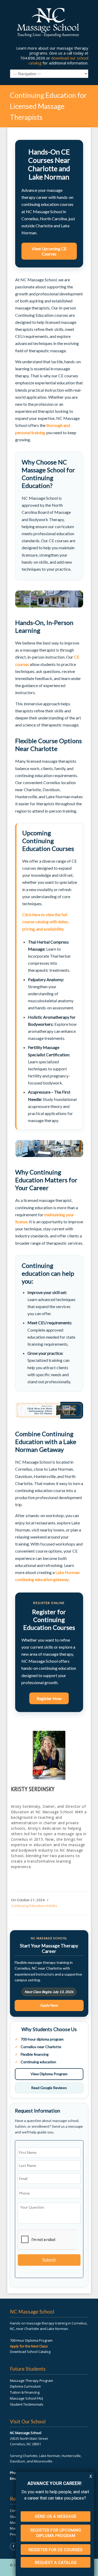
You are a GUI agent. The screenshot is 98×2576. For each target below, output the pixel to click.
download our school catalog (58, 60)
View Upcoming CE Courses (49, 251)
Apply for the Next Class (29, 2346)
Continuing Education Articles (34, 1906)
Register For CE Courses (56, 2550)
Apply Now (49, 2005)
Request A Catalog (56, 2563)
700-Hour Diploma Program (31, 2340)
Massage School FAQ (27, 2398)
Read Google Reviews (49, 2088)
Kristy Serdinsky (33, 1789)
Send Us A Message (56, 2516)
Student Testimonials (27, 2404)
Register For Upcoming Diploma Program (56, 2533)
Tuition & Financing (25, 2392)
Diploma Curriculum (25, 2386)
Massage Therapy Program (31, 2381)
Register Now (49, 1698)
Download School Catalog (30, 2352)
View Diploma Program (49, 2074)
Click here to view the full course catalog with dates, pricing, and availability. (45, 922)
